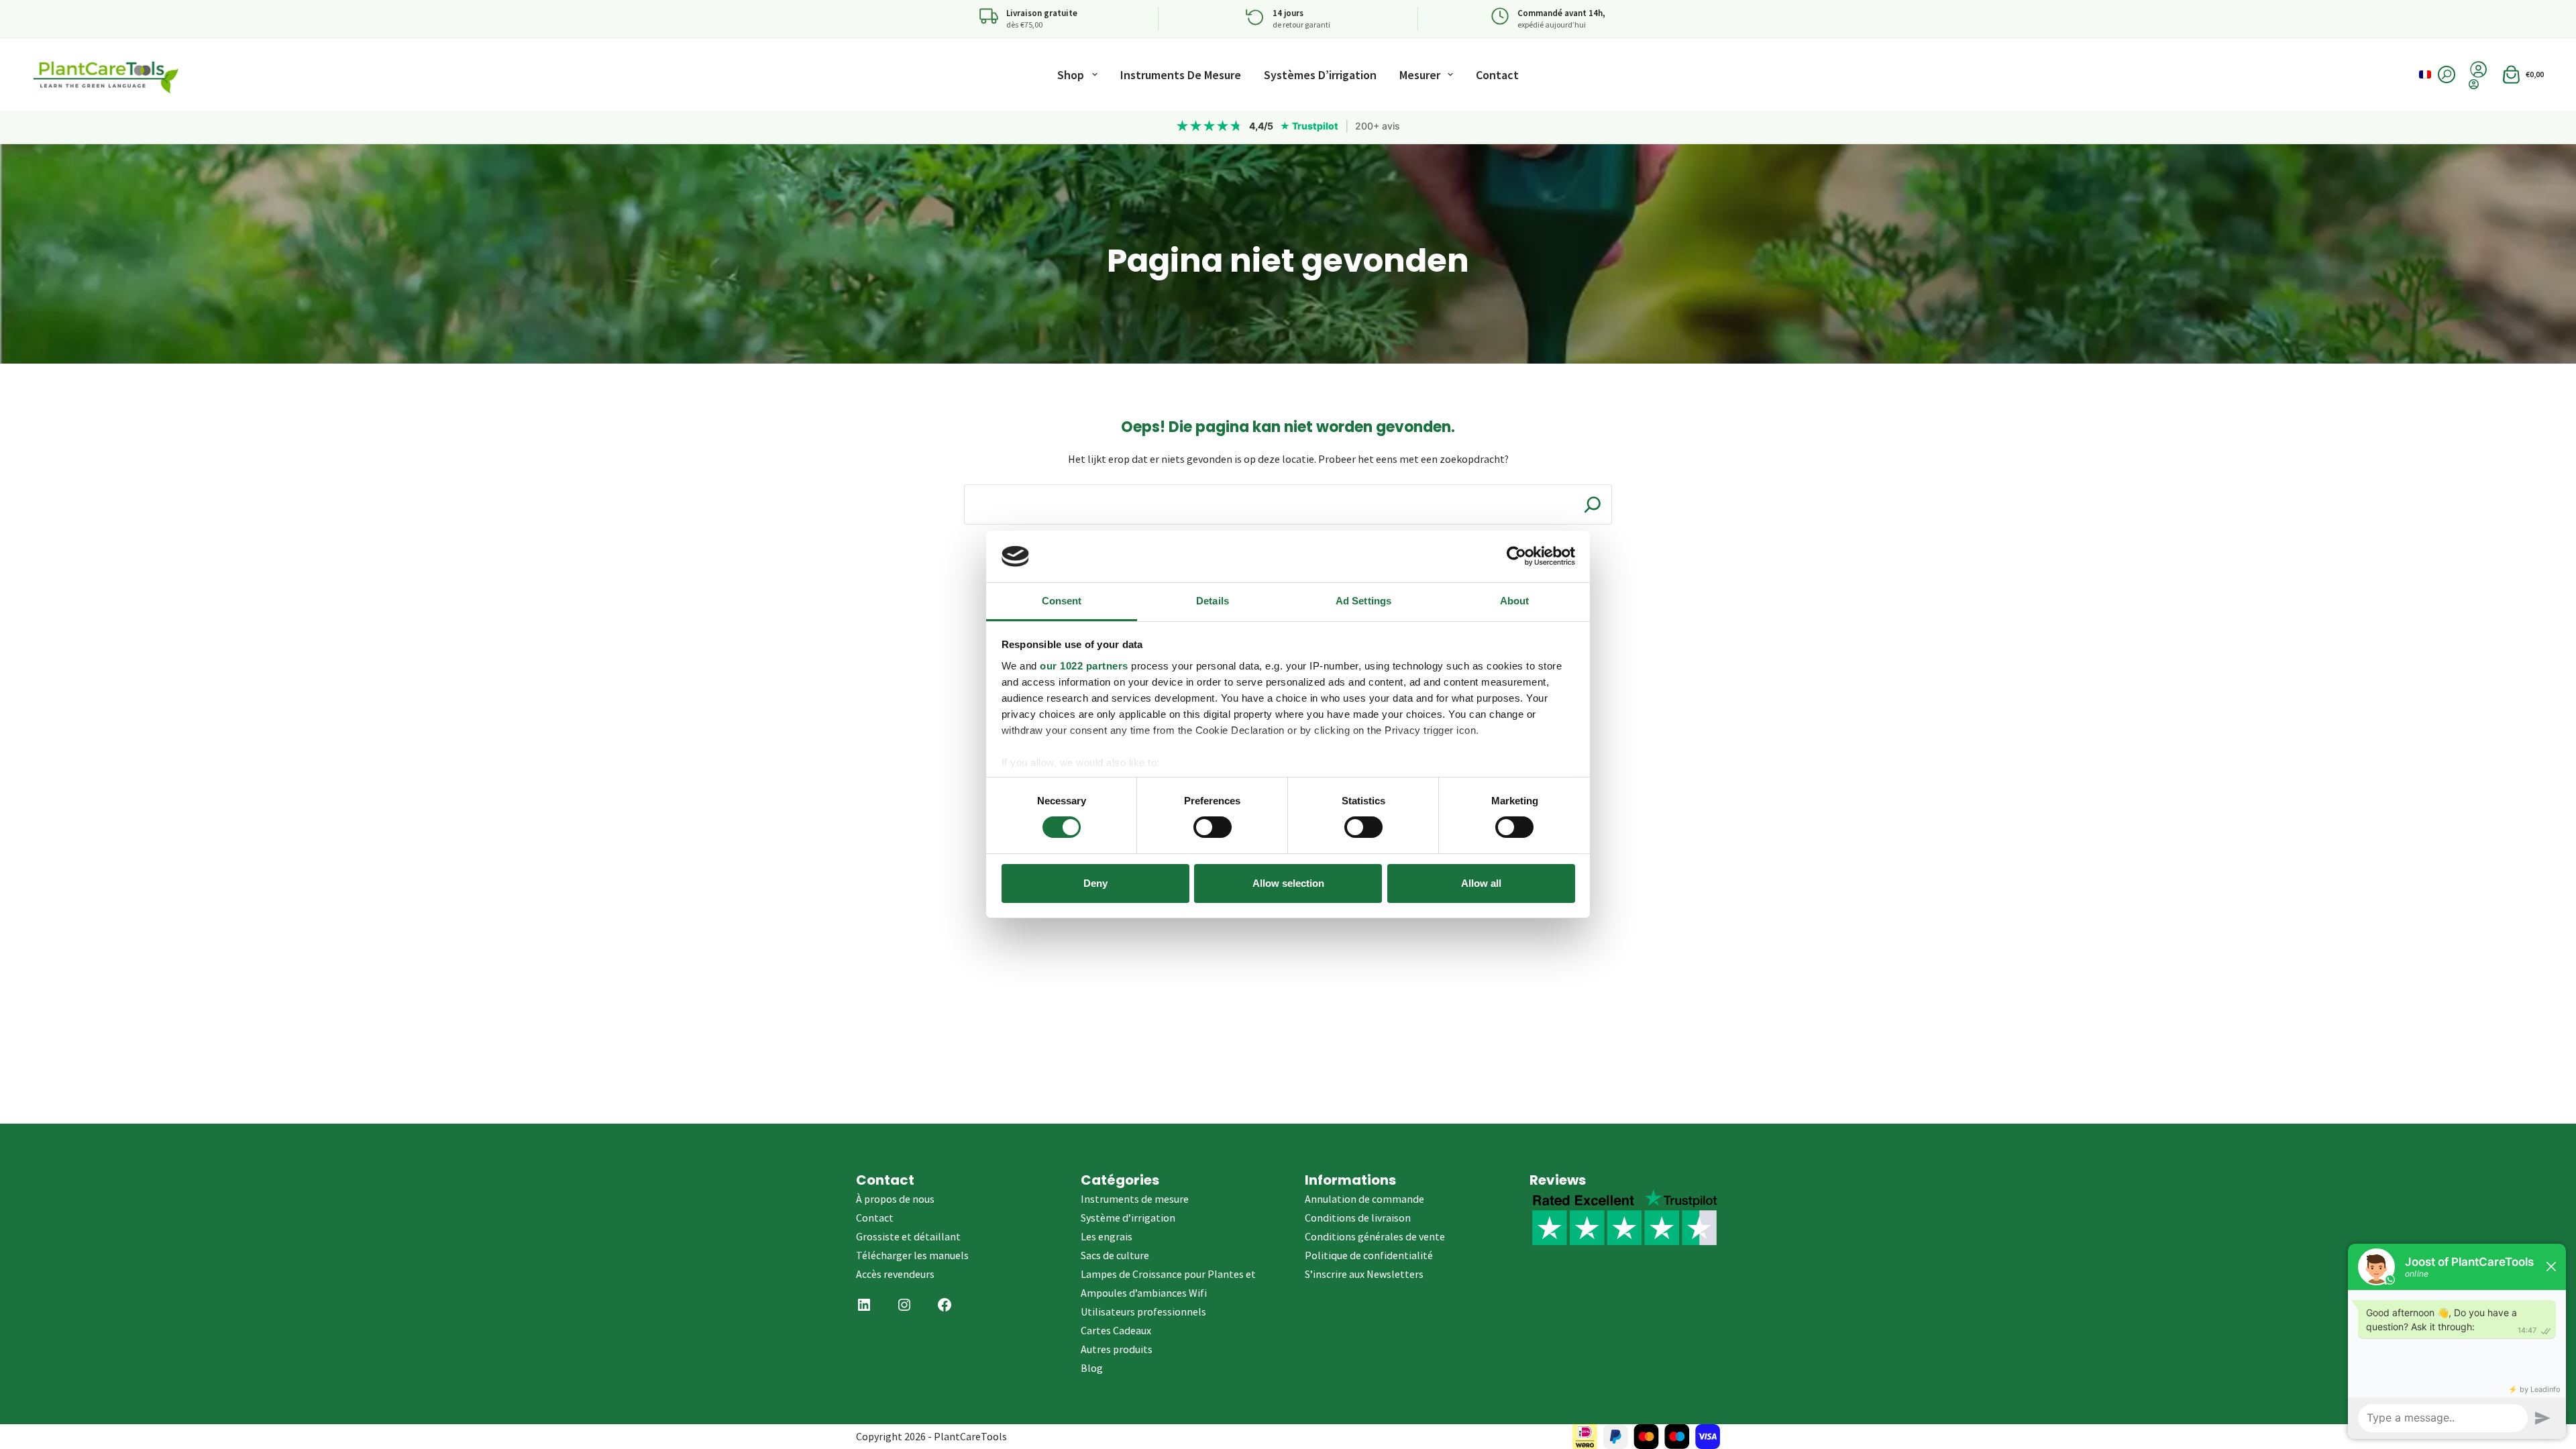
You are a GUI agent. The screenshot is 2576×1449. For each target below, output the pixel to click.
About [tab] (1515, 601)
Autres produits (1117, 1349)
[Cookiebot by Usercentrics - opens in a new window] (1516, 556)
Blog (1092, 1368)
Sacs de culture (1115, 1255)
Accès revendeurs (895, 1274)
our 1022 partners (1084, 666)
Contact (1497, 75)
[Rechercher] (2447, 74)
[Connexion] (2478, 84)
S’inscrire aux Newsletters (1364, 1274)
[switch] (1213, 827)
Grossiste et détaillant (908, 1236)
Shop (1071, 75)
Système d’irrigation (1128, 1218)
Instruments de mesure (1181, 75)
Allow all (1481, 883)
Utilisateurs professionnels (1143, 1311)
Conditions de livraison (1358, 1218)
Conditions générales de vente (1375, 1236)
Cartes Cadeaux (1116, 1330)
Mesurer (1420, 75)
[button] (2425, 74)
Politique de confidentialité (1369, 1255)
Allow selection (1288, 883)
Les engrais (1107, 1236)
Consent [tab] (1062, 601)
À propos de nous (895, 1199)
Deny (1095, 883)
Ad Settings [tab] (1363, 601)
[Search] (1593, 504)
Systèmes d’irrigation (1320, 75)
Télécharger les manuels (912, 1255)
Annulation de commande (1364, 1199)
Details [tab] (1213, 601)
